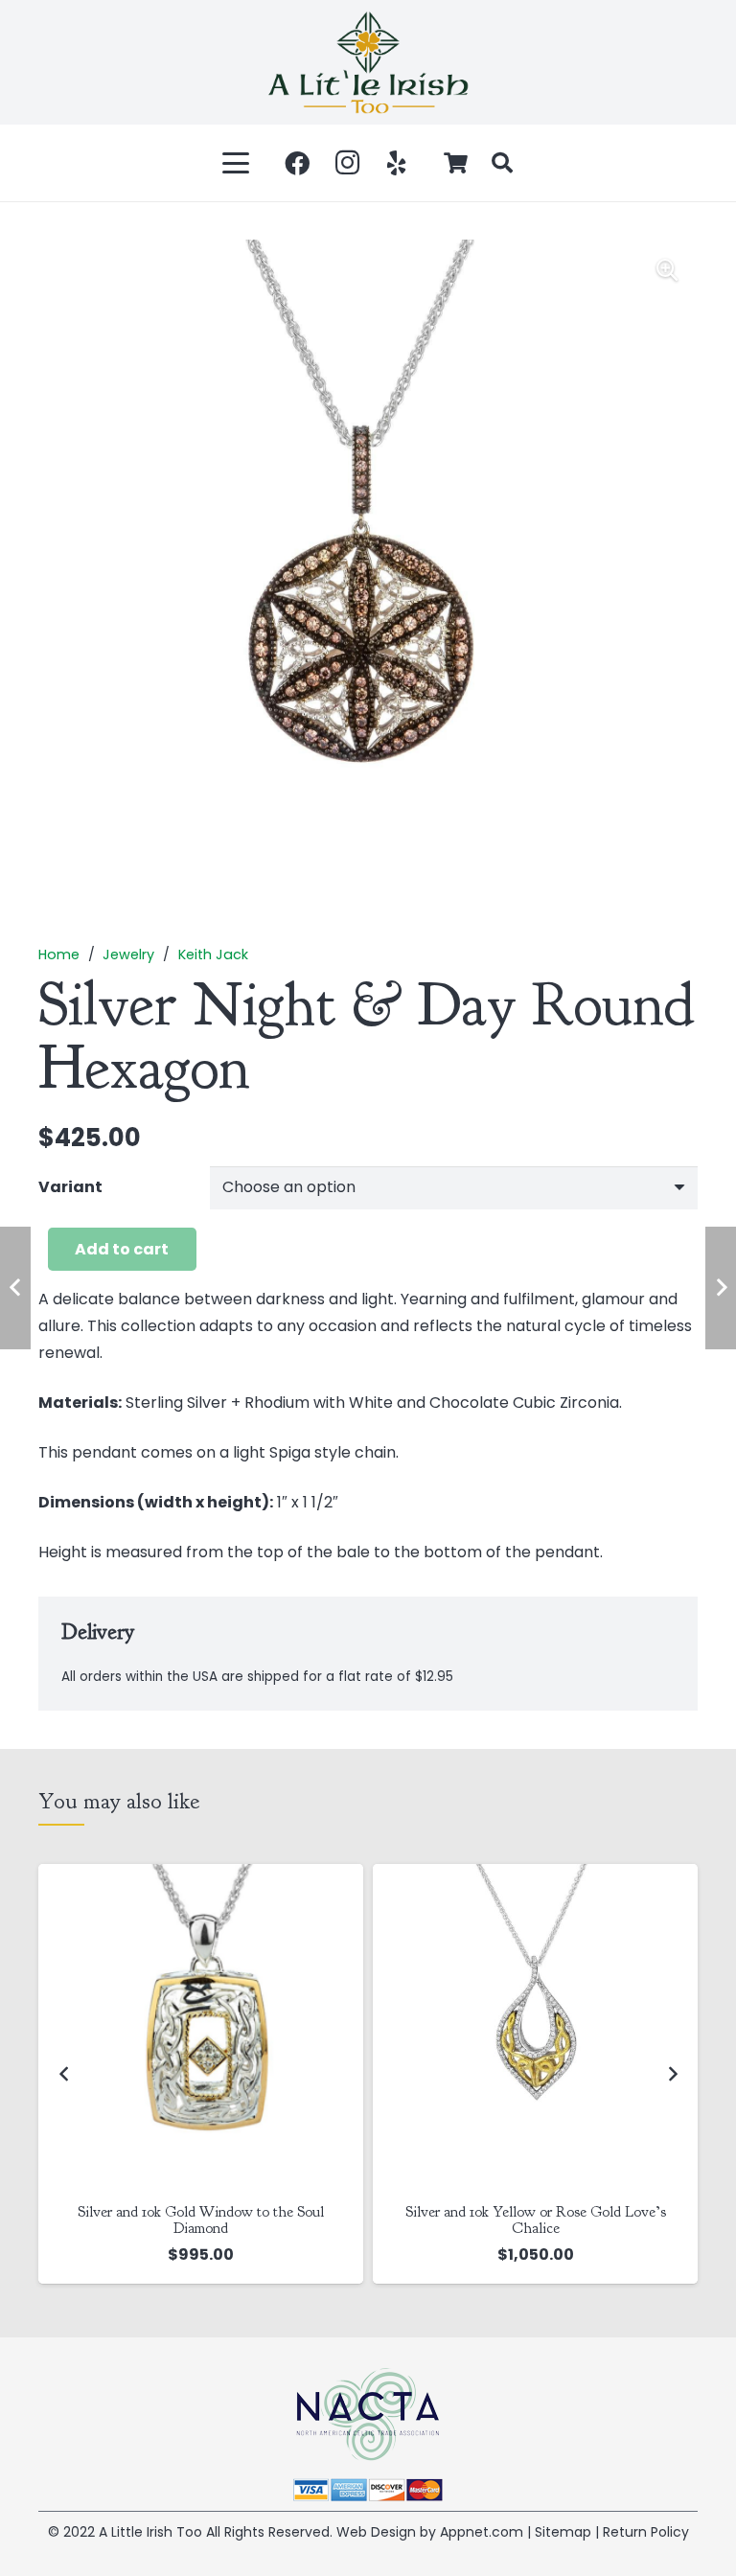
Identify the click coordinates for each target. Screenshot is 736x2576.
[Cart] (456, 163)
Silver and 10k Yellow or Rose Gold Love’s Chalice (536, 2220)
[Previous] (64, 2074)
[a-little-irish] (368, 62)
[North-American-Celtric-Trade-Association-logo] (368, 2415)
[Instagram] (347, 163)
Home (59, 954)
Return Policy (646, 2532)
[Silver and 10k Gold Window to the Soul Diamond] (201, 2026)
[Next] (672, 2074)
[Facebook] (297, 163)
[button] (237, 163)
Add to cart (122, 1249)
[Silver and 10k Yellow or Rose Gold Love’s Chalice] (535, 2026)
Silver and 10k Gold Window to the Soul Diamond (201, 2220)
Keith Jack (213, 954)
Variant (70, 1187)
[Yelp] (397, 163)
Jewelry (128, 954)
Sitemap (563, 2532)
